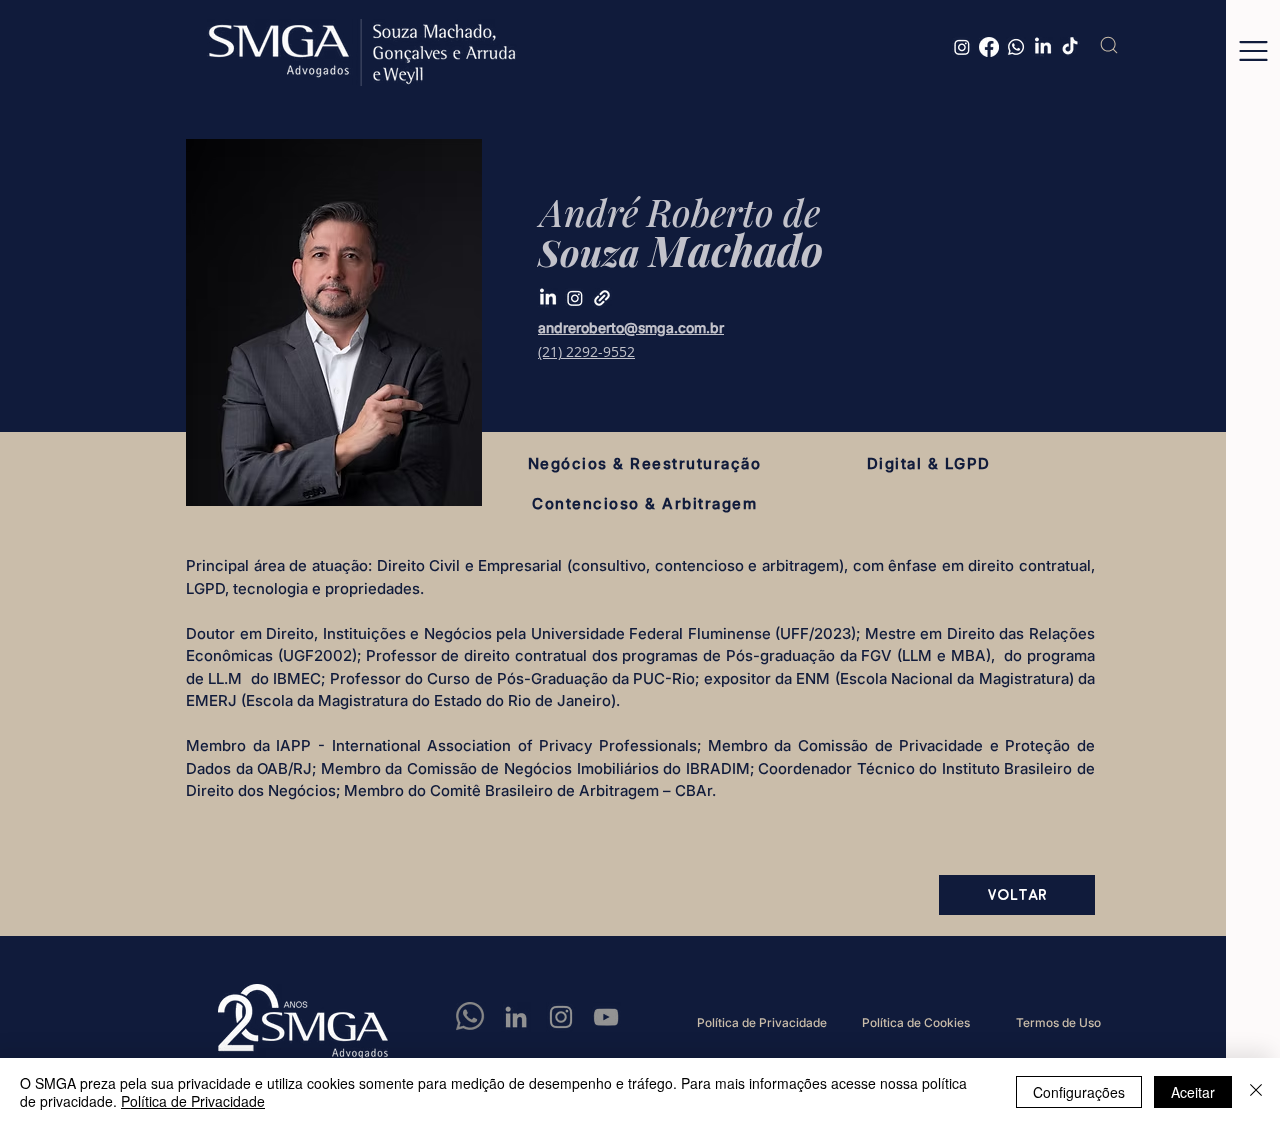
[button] (1253, 51)
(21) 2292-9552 (586, 351)
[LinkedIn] (1043, 47)
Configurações (1079, 1092)
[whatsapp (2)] (471, 1017)
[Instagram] (962, 47)
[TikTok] (1070, 47)
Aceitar (1193, 1092)
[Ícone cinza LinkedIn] (516, 1017)
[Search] (1109, 45)
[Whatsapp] (1016, 47)
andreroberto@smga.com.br (631, 327)
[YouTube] (606, 1017)
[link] (602, 298)
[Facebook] (989, 47)
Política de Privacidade (193, 1101)
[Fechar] (1256, 1092)
